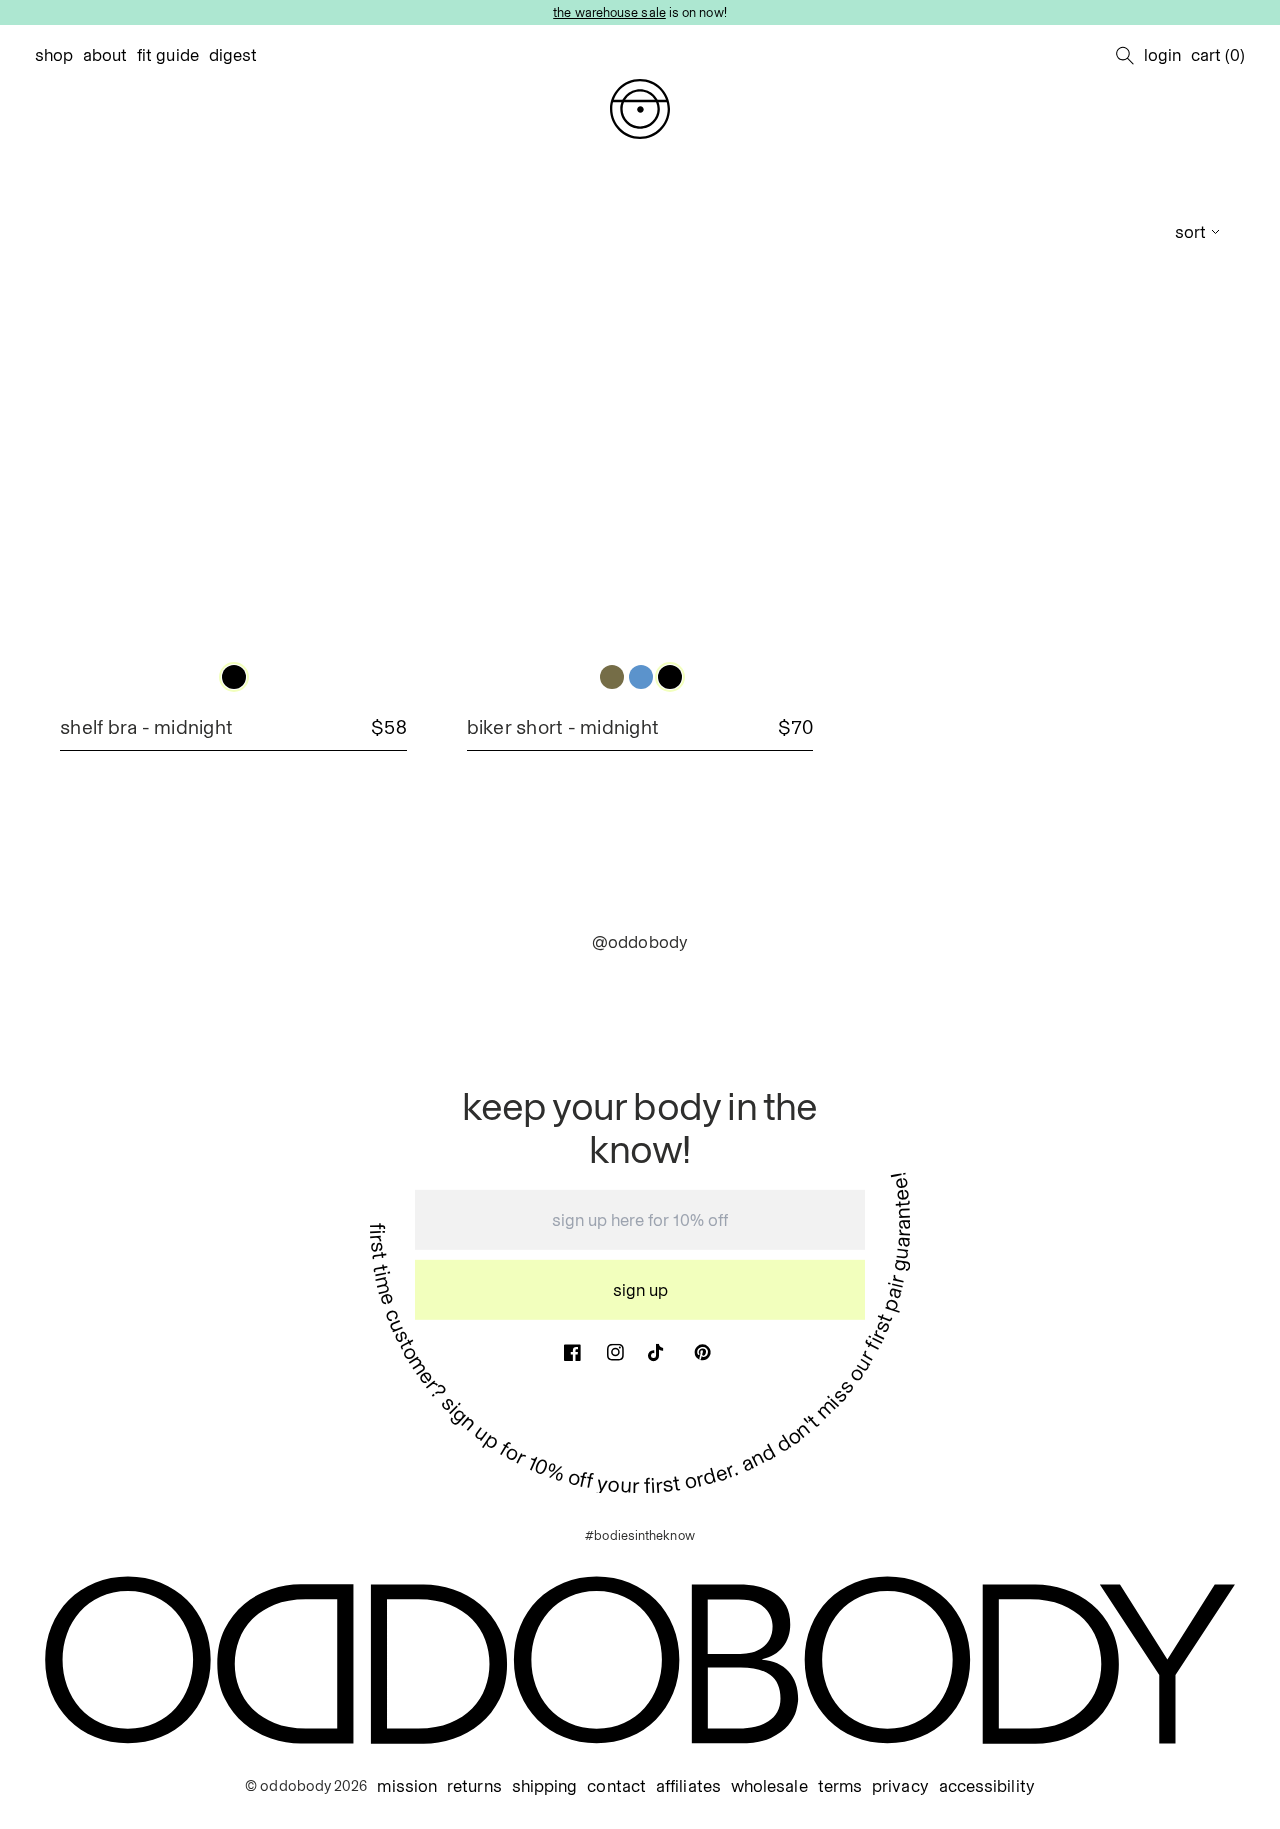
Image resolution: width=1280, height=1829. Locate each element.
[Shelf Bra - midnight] (234, 677)
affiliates (688, 1787)
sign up (640, 1290)
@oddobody (640, 942)
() (1218, 55)
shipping (545, 1787)
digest (233, 55)
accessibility (987, 1787)
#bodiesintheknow (639, 1535)
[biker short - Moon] (641, 677)
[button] (1125, 55)
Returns (474, 1787)
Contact (616, 1787)
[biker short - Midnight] (670, 677)
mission (407, 1787)
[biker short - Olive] (612, 677)
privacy (900, 1787)
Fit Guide (168, 55)
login (1162, 55)
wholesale (769, 1787)
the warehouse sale (609, 12)
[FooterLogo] (640, 1660)
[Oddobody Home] (640, 109)
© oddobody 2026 (306, 1786)
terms (840, 1787)
